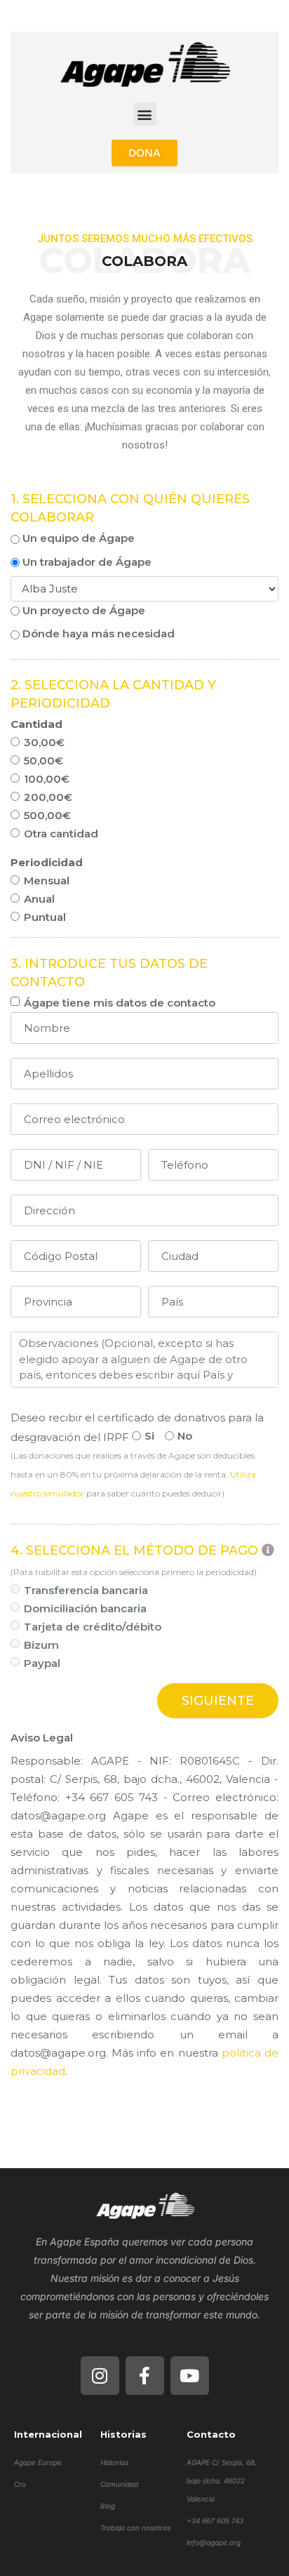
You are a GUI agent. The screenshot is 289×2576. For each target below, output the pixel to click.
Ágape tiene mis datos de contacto (120, 1003)
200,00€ (48, 797)
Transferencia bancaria (86, 1590)
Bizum (41, 1645)
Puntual (45, 917)
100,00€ (47, 779)
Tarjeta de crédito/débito (93, 1627)
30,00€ (44, 742)
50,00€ (43, 761)
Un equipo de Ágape (77, 538)
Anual (39, 899)
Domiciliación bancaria (85, 1608)
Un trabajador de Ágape (86, 562)
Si (149, 1436)
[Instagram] (100, 2376)
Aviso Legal (42, 1738)
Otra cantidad (61, 834)
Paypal (42, 1663)
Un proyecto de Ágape (82, 610)
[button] (145, 114)
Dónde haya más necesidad (97, 633)
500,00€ (47, 815)
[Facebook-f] (145, 2376)
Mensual (47, 881)
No (185, 1436)
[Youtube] (190, 2376)
